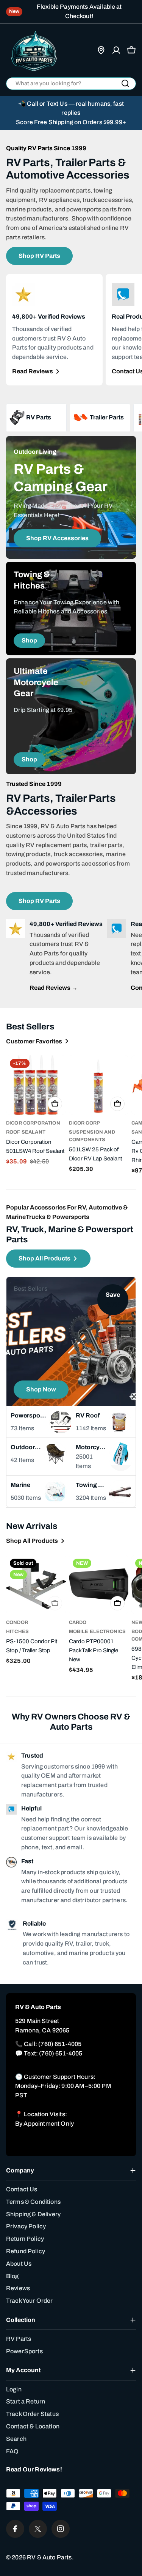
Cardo (78, 1622)
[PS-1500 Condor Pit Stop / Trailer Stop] (36, 1585)
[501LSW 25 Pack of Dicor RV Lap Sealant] (99, 1085)
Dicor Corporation (33, 1123)
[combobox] (71, 84)
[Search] (125, 83)
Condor (17, 1622)
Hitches (17, 1632)
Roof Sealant (26, 1132)
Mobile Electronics (98, 1632)
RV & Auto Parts (49, 2557)
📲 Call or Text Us (43, 104)
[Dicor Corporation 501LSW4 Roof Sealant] (36, 1085)
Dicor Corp (85, 1123)
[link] (100, 418)
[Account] (116, 50)
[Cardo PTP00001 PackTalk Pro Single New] (99, 1585)
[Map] (101, 50)
